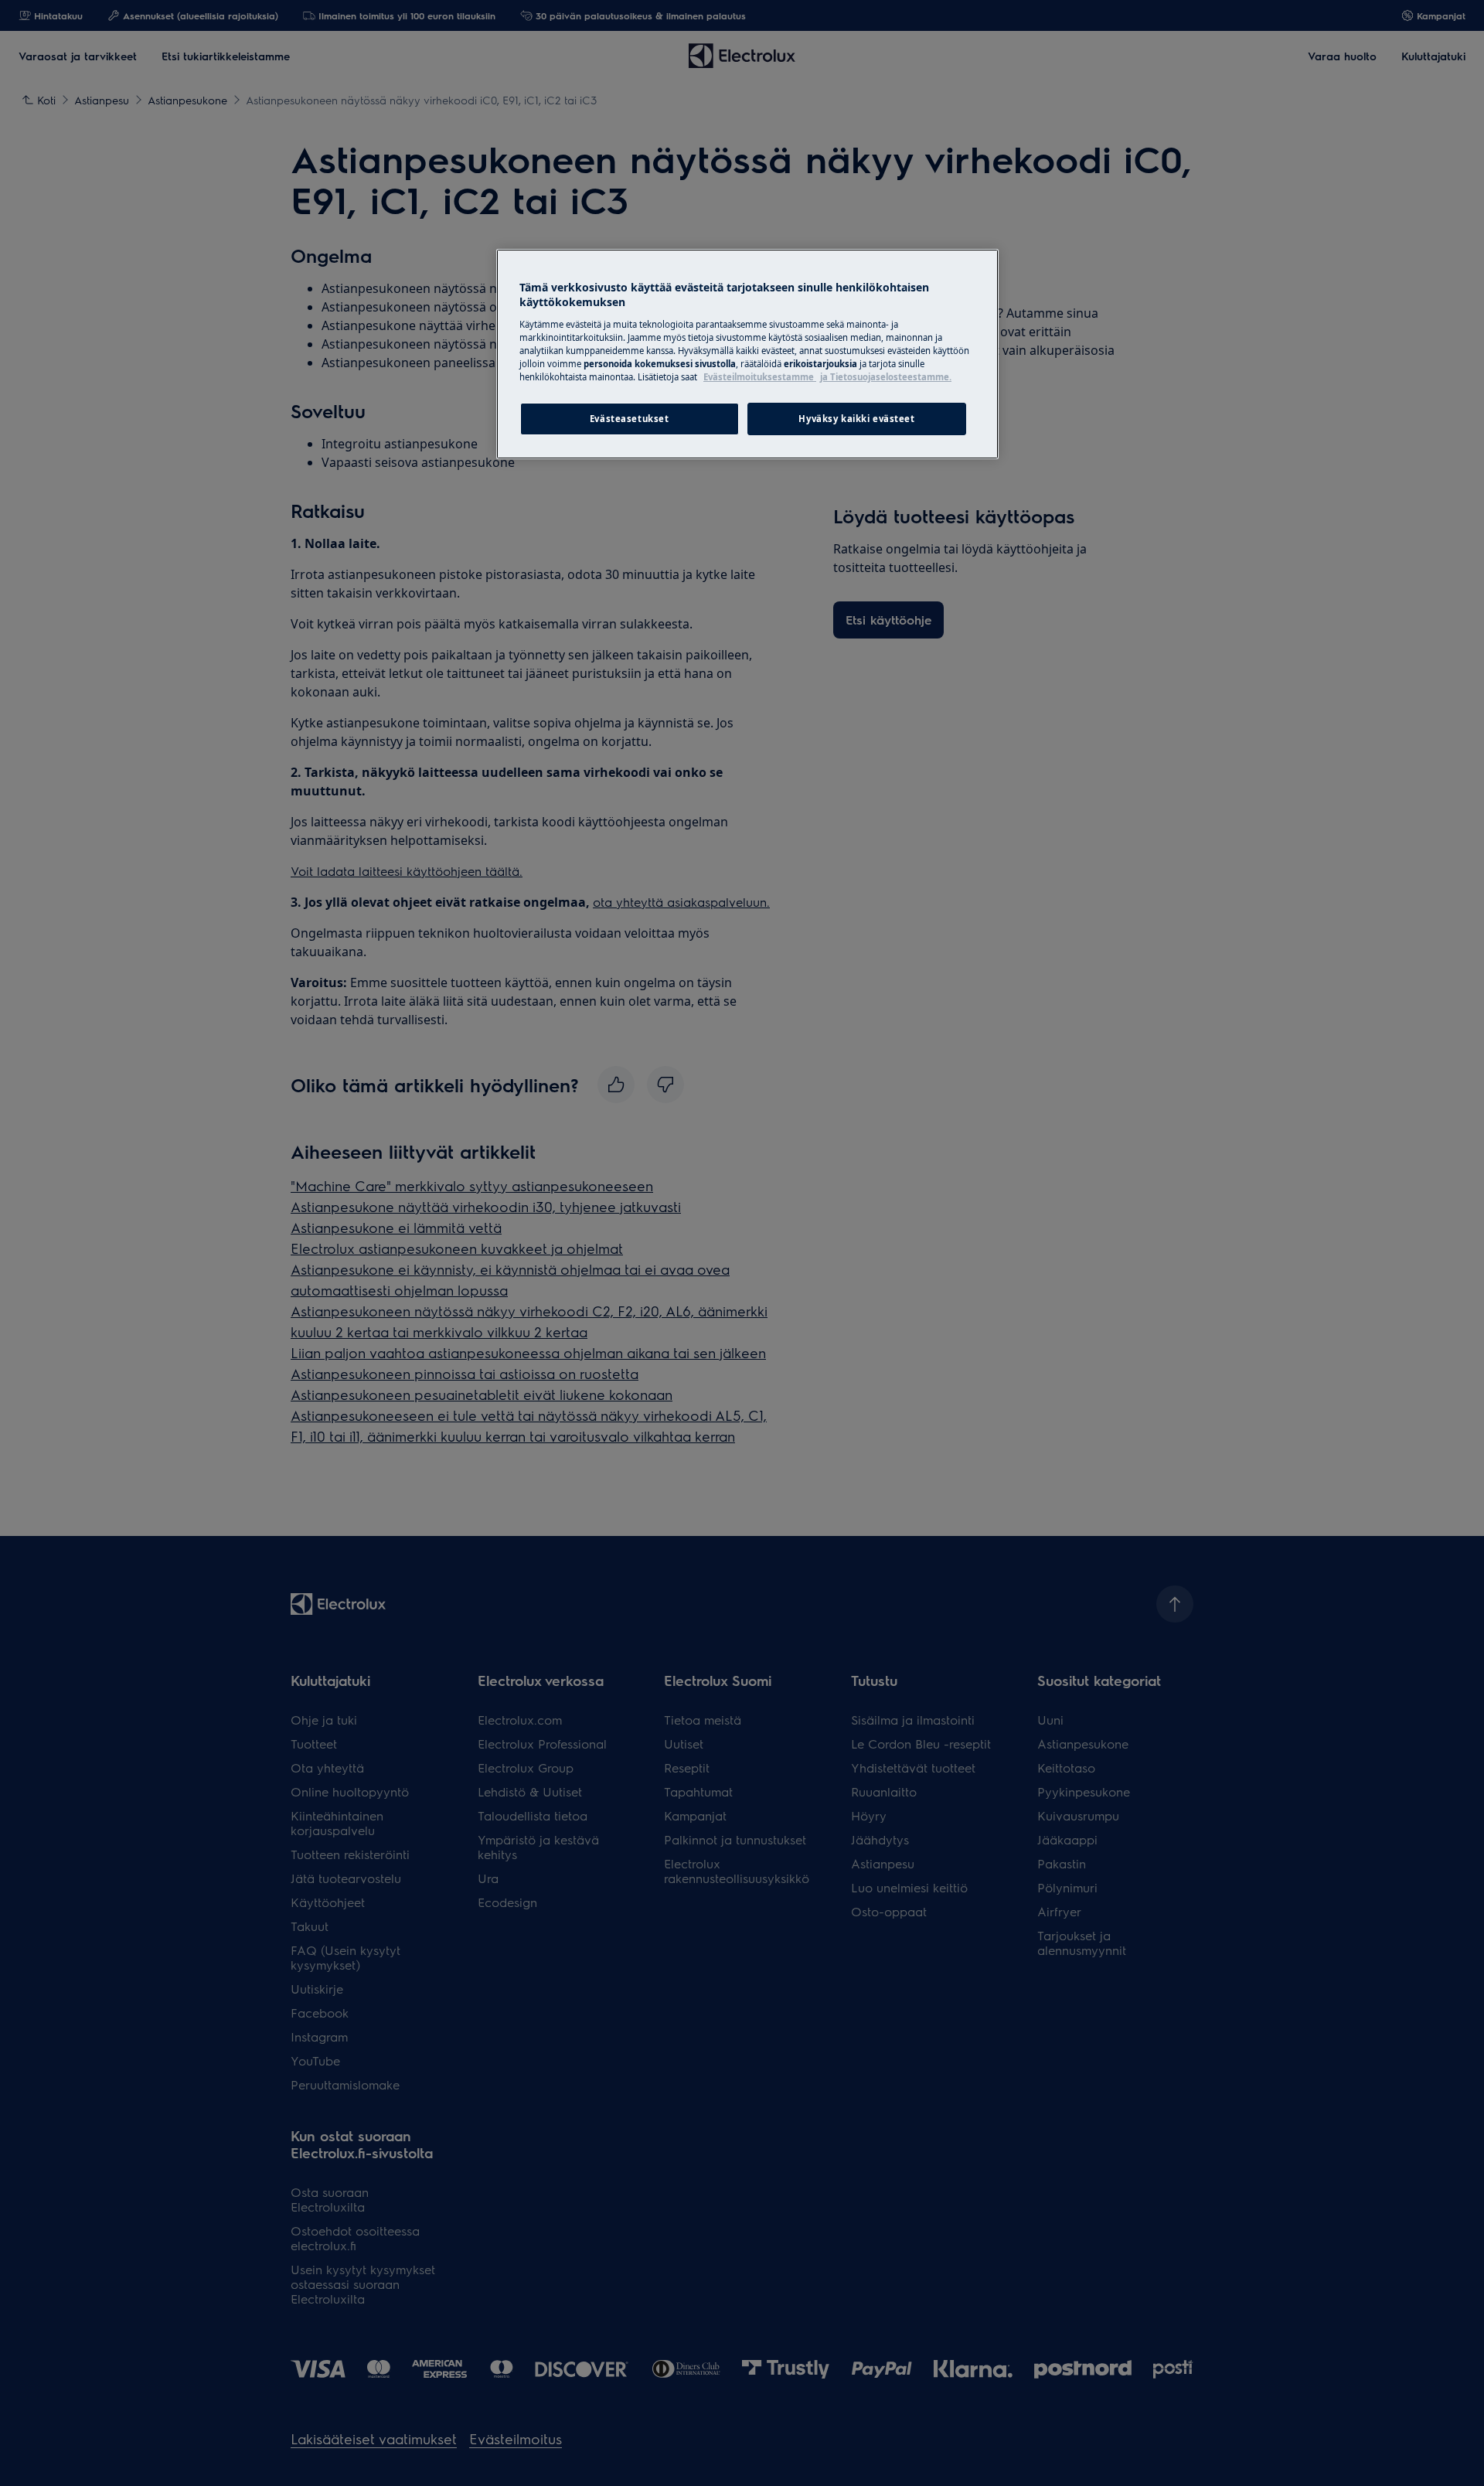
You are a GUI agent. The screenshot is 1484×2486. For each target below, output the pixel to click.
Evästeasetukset (630, 419)
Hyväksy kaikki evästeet (856, 419)
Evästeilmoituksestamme (760, 377)
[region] (747, 354)
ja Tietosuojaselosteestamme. (886, 377)
